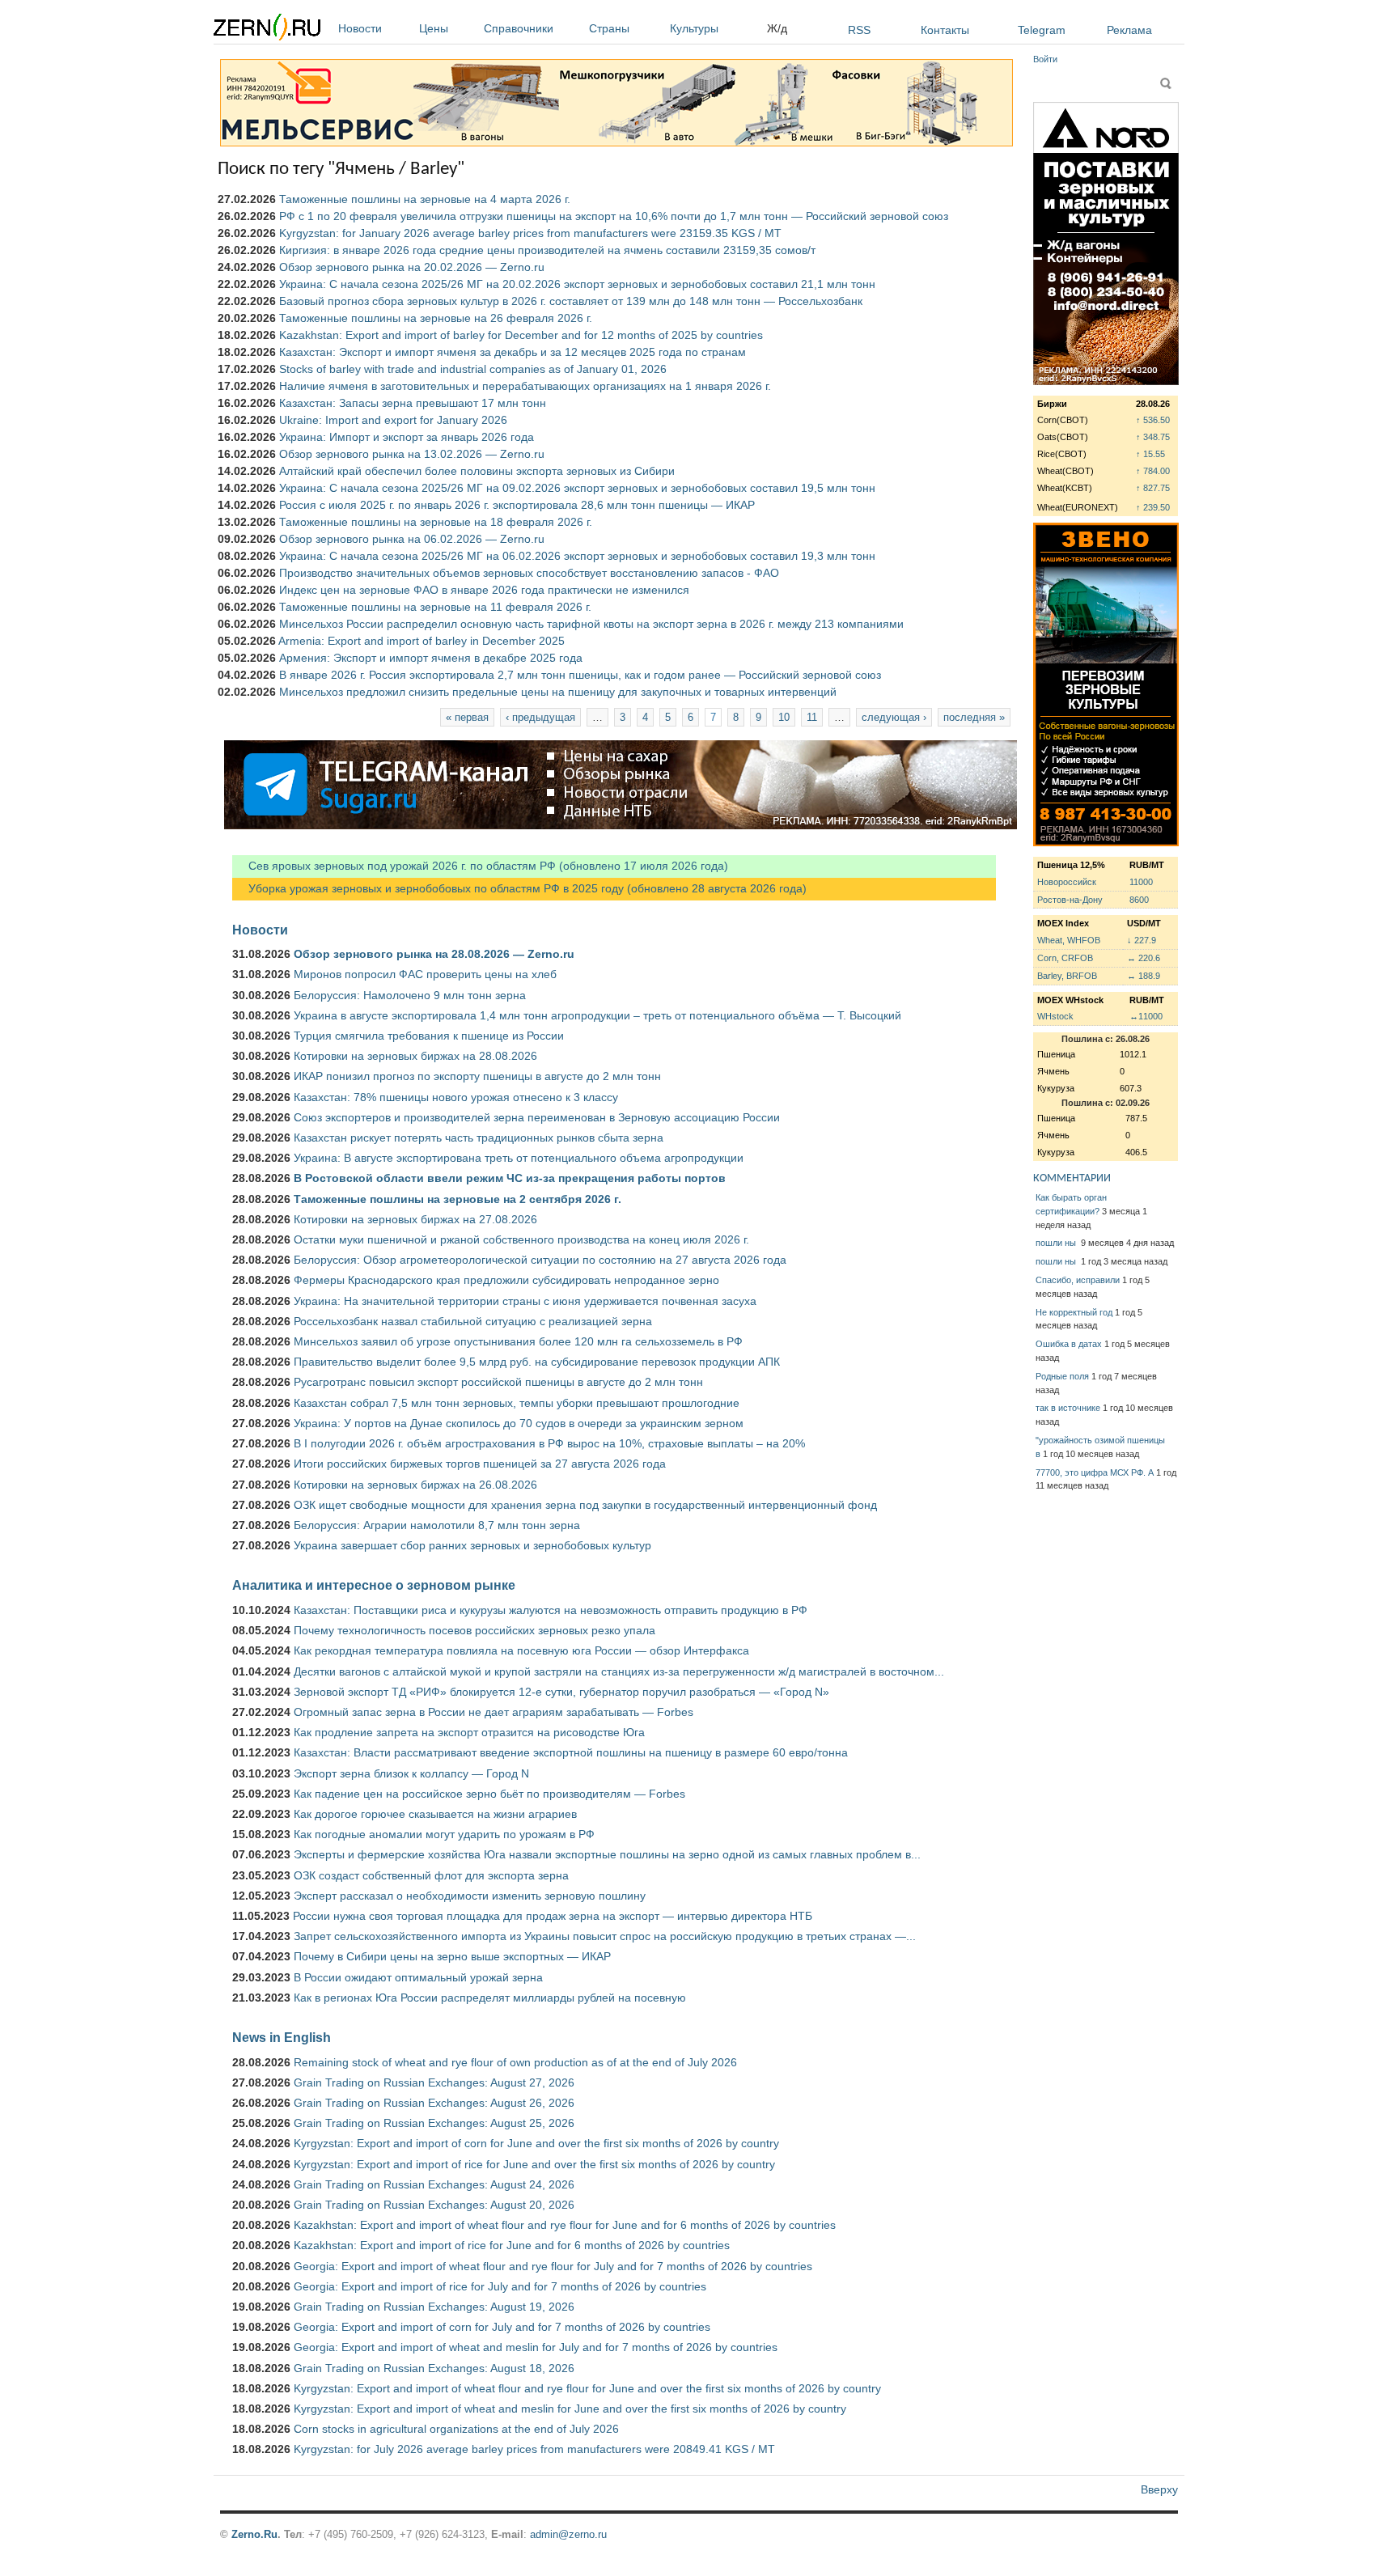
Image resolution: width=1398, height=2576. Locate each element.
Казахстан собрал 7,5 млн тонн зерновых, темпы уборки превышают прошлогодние (517, 1403)
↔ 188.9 (1144, 976)
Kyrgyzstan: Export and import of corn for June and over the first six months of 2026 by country (536, 2143)
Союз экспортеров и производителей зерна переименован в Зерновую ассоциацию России (537, 1117)
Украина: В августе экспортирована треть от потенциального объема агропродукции (519, 1158)
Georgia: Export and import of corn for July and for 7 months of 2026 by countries (502, 2327)
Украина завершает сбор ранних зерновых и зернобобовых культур (472, 1545)
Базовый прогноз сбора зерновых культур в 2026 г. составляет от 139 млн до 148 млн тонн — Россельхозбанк (571, 301)
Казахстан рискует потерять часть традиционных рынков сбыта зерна (479, 1138)
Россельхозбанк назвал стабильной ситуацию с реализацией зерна (473, 1321)
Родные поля (1062, 1376)
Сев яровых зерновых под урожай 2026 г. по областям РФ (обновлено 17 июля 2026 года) (480, 866)
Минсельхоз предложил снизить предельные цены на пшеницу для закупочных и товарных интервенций (558, 692)
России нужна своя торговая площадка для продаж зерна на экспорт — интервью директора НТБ (553, 1916)
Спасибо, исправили (1078, 1280)
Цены (434, 28)
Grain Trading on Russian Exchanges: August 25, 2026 (434, 2123)
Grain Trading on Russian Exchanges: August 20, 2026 (434, 2205)
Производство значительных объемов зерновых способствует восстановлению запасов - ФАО (529, 573)
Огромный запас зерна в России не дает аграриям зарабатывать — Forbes (494, 1712)
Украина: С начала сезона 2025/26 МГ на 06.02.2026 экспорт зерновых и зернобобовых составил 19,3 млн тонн (577, 556)
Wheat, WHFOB (1069, 940)
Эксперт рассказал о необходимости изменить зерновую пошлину (470, 1896)
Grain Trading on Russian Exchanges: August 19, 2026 (434, 2307)
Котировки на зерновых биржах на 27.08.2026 (415, 1219)
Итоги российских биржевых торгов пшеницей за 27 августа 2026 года (480, 1464)
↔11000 (1146, 1016)
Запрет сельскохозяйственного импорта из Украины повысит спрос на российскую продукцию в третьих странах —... (605, 1936)
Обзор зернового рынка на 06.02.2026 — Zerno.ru (412, 539)
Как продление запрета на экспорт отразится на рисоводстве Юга (469, 1732)
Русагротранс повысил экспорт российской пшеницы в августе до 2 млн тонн (498, 1382)
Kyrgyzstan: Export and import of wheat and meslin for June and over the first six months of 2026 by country (570, 2409)
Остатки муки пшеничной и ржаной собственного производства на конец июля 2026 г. (521, 1239)
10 (784, 717)
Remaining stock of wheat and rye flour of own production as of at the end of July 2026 (515, 2062)
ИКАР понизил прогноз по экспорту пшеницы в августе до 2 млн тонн (477, 1076)
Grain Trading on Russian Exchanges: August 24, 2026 (434, 2184)
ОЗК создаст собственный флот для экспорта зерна (431, 1875)
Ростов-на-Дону (1070, 900)
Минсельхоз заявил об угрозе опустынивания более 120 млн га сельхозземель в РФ (518, 1341)
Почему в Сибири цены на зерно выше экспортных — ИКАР (452, 1956)
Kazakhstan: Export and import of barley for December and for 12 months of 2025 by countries (521, 335)
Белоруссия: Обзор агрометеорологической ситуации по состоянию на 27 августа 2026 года (540, 1260)
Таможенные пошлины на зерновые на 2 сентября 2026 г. (458, 1199)
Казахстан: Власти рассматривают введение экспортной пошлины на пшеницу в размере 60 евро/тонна (571, 1752)
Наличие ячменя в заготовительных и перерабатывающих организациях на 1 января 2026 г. (525, 386)
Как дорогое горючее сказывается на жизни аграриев (435, 1814)
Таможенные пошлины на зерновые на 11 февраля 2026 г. (435, 607)
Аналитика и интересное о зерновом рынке (374, 1585)
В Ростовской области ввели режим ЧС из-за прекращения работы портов (510, 1178)
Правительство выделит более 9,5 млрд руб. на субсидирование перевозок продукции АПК (537, 1362)
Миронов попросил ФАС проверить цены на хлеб (425, 974)
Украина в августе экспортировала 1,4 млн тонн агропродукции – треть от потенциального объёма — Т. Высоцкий (597, 1015)
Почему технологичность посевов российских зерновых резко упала (474, 1630)
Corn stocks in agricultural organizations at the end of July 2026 (456, 2429)
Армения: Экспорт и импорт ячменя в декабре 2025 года (431, 658)
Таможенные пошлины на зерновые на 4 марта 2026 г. (425, 199)
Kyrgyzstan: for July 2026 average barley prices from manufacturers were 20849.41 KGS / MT (534, 2449)
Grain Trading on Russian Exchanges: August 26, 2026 (434, 2103)
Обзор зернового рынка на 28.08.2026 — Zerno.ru (434, 954)
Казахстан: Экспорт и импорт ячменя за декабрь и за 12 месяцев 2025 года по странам (513, 352)
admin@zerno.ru (568, 2534)
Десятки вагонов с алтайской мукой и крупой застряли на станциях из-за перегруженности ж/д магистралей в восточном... (619, 1671)
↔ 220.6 (1144, 958)
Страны (609, 28)
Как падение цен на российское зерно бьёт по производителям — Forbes (489, 1794)
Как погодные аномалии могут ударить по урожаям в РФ (444, 1834)
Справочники (519, 28)
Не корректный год (1074, 1312)
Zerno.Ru (254, 2534)
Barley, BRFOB (1067, 976)
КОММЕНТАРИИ (1072, 1178)
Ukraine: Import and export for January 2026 (393, 420)
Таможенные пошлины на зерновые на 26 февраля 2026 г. (436, 318)
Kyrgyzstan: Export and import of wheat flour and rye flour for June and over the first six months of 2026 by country (587, 2388)
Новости (360, 28)
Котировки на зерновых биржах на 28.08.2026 (415, 1056)
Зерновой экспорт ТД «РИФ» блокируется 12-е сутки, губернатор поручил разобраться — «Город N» (561, 1692)
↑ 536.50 (1153, 420)
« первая (467, 717)
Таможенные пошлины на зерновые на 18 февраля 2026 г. (436, 522)
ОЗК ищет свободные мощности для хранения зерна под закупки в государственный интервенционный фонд (585, 1505)
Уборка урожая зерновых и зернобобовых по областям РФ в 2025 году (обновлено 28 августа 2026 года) (519, 888)
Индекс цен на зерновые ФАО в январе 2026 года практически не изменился (484, 590)
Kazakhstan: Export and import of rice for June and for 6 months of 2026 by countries (512, 2245)
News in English (282, 2037)
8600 (1139, 900)
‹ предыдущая (540, 717)
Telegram (1042, 30)
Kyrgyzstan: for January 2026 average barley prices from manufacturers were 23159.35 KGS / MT (530, 233)
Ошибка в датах (1069, 1344)
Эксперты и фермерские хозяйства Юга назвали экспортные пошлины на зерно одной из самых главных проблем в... (607, 1854)
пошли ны (1057, 1243)
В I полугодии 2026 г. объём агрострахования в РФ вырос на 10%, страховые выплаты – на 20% (549, 1443)
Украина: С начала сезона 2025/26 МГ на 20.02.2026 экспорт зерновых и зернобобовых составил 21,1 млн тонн (577, 284)
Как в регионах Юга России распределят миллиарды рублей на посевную (490, 1998)
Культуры (694, 28)
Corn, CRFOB (1065, 958)
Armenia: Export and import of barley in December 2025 (422, 641)
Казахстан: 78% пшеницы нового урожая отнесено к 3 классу (456, 1097)
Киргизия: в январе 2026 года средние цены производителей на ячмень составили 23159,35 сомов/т (547, 250)
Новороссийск (1067, 882)
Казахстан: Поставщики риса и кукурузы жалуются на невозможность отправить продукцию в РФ (551, 1610)
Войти (1045, 59)
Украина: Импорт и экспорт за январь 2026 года (407, 437)
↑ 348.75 (1153, 437)
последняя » (974, 717)
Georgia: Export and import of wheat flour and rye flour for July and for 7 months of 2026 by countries (553, 2266)
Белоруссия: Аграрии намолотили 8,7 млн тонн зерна (437, 1525)
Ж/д (777, 28)
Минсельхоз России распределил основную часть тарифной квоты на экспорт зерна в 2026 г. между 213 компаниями (591, 624)
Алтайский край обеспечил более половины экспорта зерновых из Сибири (477, 471)
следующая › (894, 717)
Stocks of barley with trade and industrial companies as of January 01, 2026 (473, 369)
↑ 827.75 (1153, 488)
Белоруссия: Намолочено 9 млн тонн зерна (410, 995)
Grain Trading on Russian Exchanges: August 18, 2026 (434, 2368)
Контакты (945, 30)
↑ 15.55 (1150, 454)
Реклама (1129, 30)
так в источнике (1068, 1408)
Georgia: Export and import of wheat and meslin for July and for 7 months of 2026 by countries (536, 2347)
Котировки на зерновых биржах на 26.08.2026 (415, 1485)
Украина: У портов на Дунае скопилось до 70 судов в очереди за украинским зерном (519, 1423)
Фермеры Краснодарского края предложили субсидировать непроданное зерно (506, 1280)
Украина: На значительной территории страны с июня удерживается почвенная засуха (525, 1301)
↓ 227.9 (1142, 940)
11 (812, 717)
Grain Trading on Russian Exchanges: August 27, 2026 (434, 2082)
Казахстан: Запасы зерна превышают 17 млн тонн (413, 403)
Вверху (1159, 2489)
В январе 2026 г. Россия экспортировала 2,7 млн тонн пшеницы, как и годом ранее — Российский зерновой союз (580, 675)
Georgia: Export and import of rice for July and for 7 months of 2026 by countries (500, 2286)
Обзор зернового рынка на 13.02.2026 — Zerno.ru (412, 454)
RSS (859, 30)
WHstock (1055, 1016)
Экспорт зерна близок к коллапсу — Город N (411, 1773)
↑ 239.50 (1153, 507)
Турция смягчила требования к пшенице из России (429, 1036)
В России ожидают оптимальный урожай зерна (418, 1977)
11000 (1141, 882)
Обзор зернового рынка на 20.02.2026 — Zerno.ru (412, 267)
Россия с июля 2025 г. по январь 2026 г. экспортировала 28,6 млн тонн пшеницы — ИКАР (517, 505)
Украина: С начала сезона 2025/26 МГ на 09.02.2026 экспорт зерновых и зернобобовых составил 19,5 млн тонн (577, 488)
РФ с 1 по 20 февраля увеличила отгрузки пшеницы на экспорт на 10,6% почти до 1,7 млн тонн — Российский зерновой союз (614, 216)
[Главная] (267, 30)
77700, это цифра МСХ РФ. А (1095, 1472)
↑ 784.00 (1153, 471)
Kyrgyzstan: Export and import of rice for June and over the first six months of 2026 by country (534, 2164)
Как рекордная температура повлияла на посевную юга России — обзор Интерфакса (521, 1650)
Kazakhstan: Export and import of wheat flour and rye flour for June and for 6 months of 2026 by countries (565, 2225)
